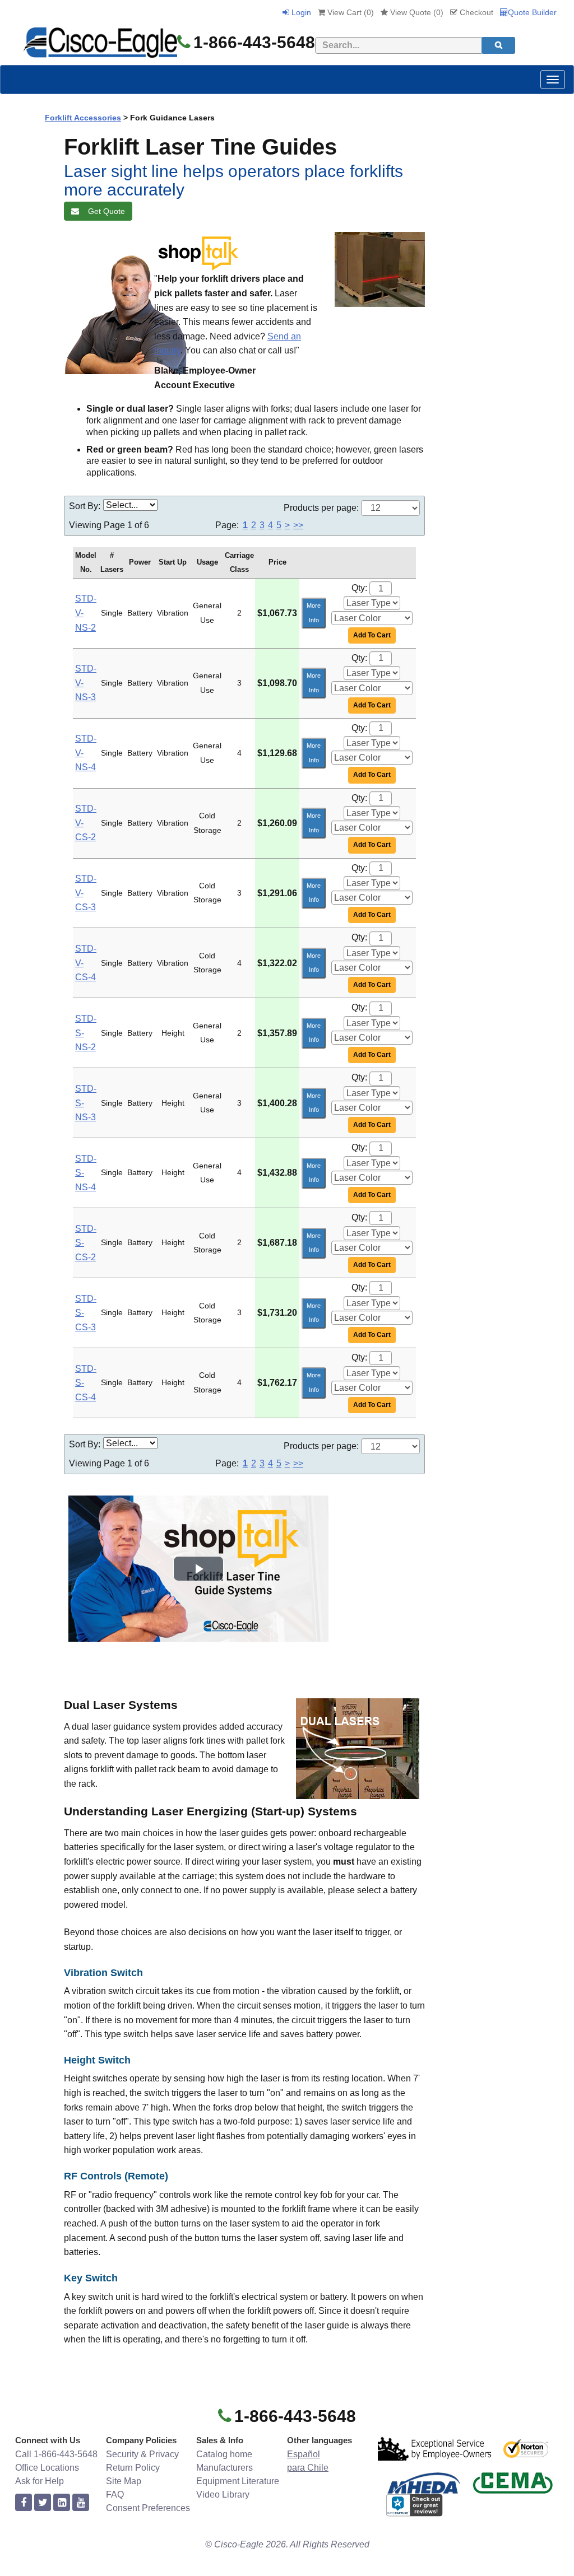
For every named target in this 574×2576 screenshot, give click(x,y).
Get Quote (104, 211)
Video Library (223, 2495)
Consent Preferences (148, 2508)
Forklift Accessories (83, 118)
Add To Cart (372, 635)
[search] (498, 45)
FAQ (115, 2495)
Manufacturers (224, 2468)
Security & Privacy (142, 2454)
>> (298, 525)
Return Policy (133, 2468)
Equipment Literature (238, 2481)
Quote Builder (532, 12)
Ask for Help (40, 2481)
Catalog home (224, 2454)
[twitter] (43, 2503)
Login (300, 12)
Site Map (124, 2481)
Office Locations (47, 2468)
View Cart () (350, 12)
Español (304, 2454)
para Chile (308, 2468)
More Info (314, 613)
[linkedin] (62, 2503)
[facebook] (24, 2503)
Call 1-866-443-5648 (56, 2454)
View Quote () (416, 12)
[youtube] (81, 2503)
